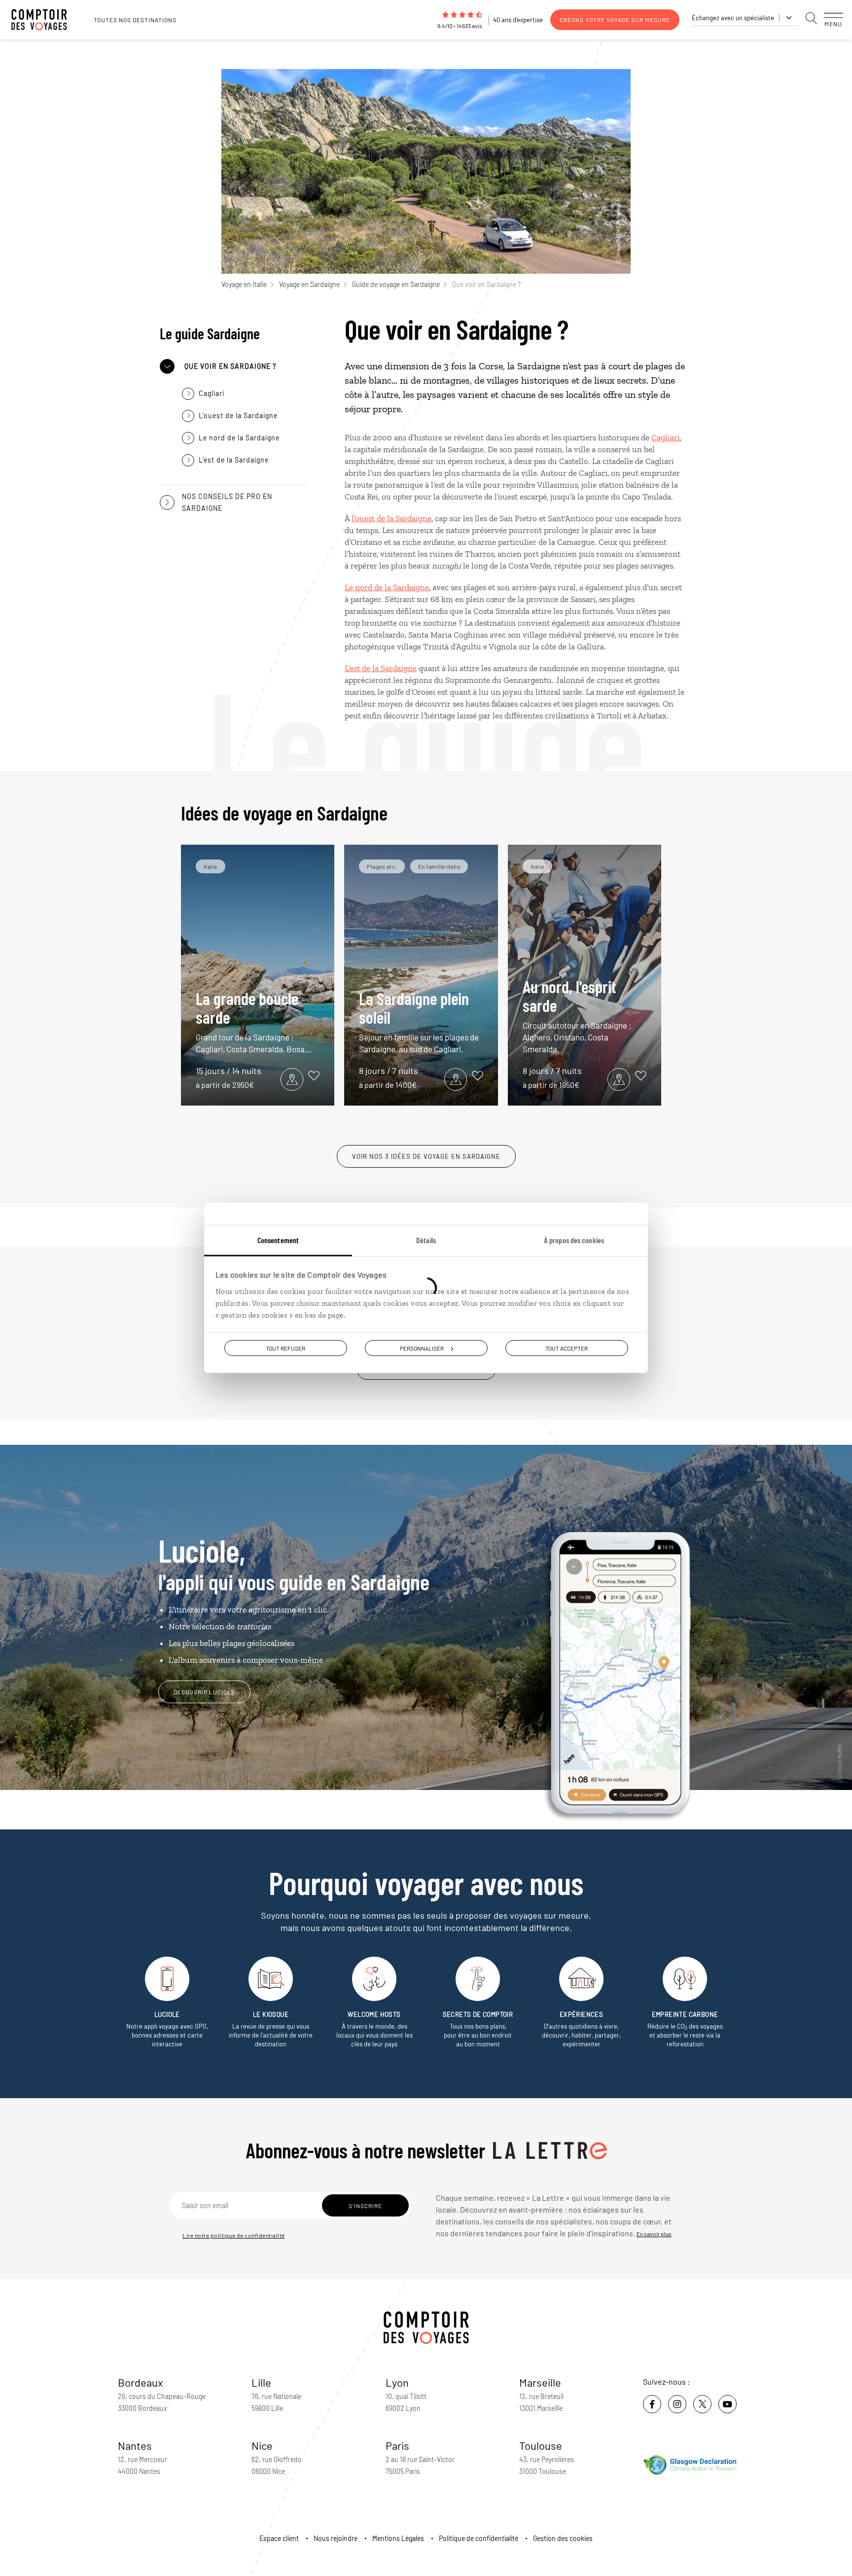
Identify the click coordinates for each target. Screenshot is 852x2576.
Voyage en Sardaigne (309, 284)
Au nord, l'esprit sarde (577, 1015)
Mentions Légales (398, 2538)
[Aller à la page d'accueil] (44, 20)
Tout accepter (567, 1348)
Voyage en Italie (244, 284)
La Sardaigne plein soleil (419, 1021)
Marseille (540, 2382)
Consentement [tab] (278, 1240)
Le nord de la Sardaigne (387, 587)
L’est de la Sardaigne (381, 668)
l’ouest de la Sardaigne (391, 518)
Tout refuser (285, 1348)
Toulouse (541, 2445)
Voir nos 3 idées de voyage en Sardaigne (426, 1156)
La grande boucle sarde (253, 1021)
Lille (261, 2382)
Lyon (397, 2382)
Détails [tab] (426, 1240)
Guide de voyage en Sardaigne (396, 284)
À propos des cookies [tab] (574, 1240)
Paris (397, 2445)
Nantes (135, 2445)
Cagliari (666, 437)
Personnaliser (422, 1348)
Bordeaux (141, 2382)
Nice (262, 2445)
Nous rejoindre (336, 2538)
